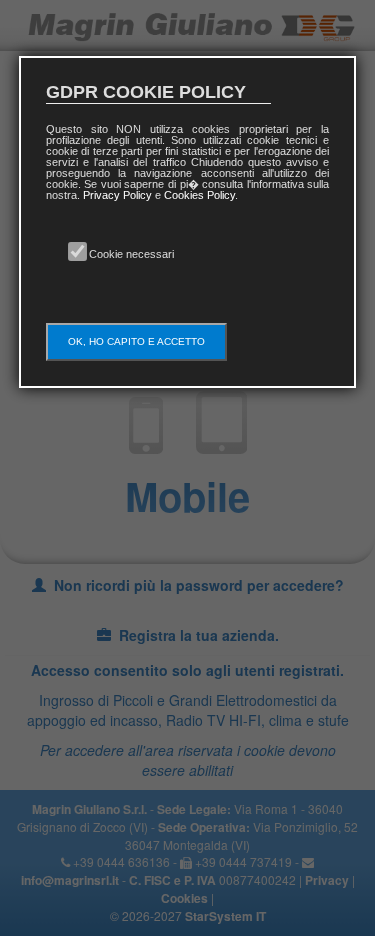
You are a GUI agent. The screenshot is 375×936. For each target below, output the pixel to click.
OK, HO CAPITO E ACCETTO (136, 341)
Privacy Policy (117, 195)
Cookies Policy (199, 195)
